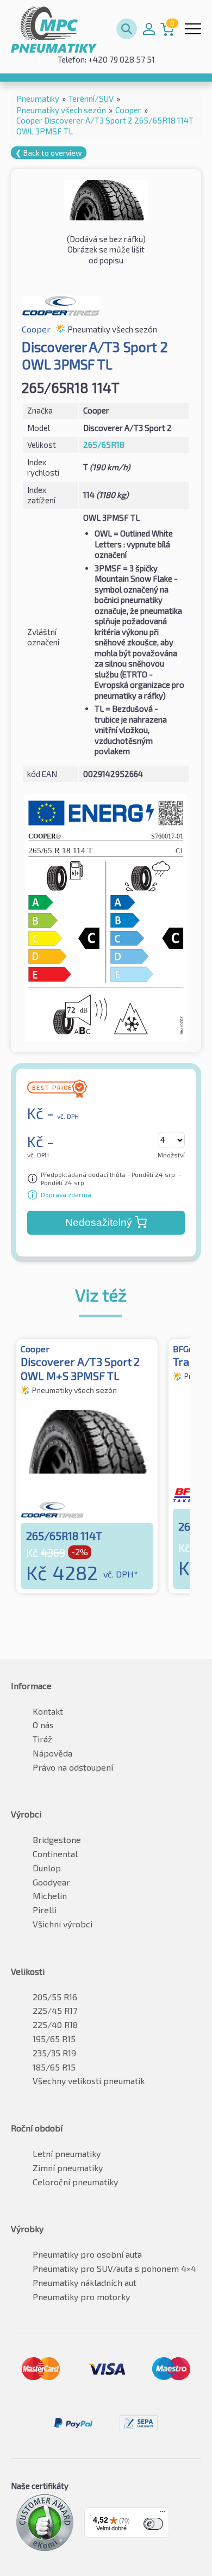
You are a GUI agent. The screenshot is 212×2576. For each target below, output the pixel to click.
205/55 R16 (55, 1997)
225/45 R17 (55, 2010)
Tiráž (42, 1739)
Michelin (50, 1896)
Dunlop (47, 1868)
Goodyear (51, 1882)
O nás (43, 1725)
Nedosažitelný (99, 1222)
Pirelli (45, 1910)
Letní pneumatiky (67, 2153)
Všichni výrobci (63, 1924)
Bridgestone (57, 1839)
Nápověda (52, 1753)
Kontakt (48, 1711)
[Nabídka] (163, 2514)
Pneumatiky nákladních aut (85, 2282)
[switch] (153, 2524)
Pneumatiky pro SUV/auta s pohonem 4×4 (114, 2268)
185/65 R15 (54, 2067)
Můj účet (149, 29)
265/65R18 (104, 445)
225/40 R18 (55, 2025)
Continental (55, 1854)
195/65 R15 (54, 2039)
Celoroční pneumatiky (75, 2182)
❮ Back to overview (49, 153)
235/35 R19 (54, 2053)
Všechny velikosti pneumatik (89, 2081)
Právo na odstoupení (73, 1767)
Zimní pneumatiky (68, 2168)
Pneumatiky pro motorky (81, 2297)
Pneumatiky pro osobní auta (87, 2254)
